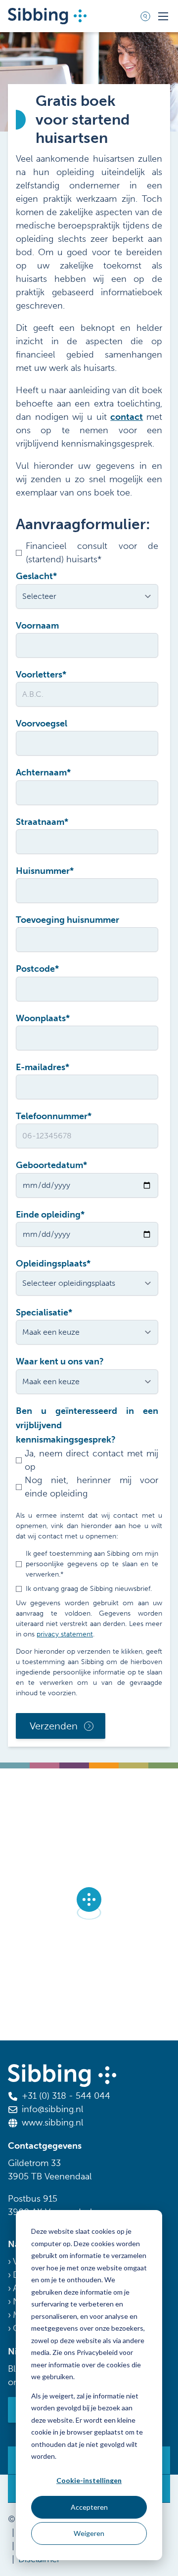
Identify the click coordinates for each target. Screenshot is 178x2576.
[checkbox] (87, 1474)
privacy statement (65, 1634)
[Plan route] (89, 1904)
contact (127, 417)
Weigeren (89, 2533)
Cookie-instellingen (89, 2480)
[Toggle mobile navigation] (163, 16)
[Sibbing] (47, 16)
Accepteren (89, 2507)
